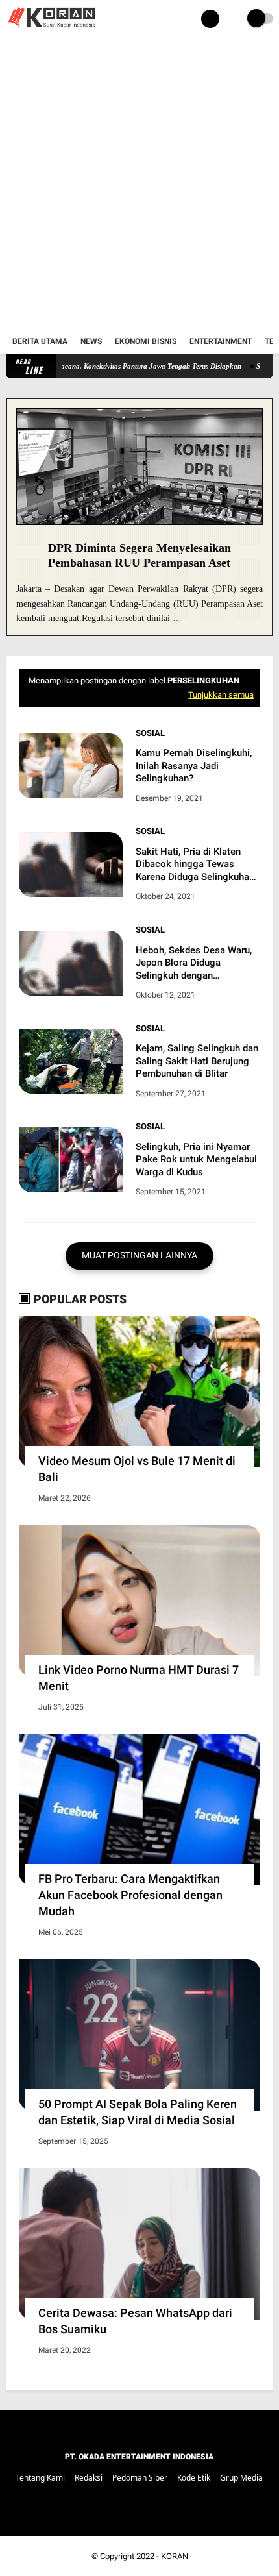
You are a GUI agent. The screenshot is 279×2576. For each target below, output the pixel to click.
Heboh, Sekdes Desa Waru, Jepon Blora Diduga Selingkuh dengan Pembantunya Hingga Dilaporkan (194, 963)
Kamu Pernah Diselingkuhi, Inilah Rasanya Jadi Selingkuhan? (194, 766)
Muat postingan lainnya (139, 1255)
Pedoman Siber (140, 2478)
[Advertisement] (139, 184)
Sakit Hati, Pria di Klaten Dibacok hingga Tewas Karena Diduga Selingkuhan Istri (195, 865)
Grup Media (241, 2478)
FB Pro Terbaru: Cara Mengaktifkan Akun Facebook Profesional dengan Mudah (130, 1895)
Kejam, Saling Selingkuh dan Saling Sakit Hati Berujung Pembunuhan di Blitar (197, 1061)
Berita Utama (40, 341)
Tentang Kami (40, 2478)
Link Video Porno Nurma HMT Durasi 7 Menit (139, 1678)
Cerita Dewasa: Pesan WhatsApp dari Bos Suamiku (135, 2321)
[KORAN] (51, 30)
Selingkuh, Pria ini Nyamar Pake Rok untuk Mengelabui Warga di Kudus (196, 1159)
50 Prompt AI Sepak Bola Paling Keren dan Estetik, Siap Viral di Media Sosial (138, 2112)
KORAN (175, 2556)
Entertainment (221, 341)
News (91, 341)
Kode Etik (194, 2478)
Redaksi (89, 2478)
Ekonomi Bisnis (146, 341)
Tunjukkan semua (221, 695)
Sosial (150, 733)
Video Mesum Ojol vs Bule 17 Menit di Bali (137, 1469)
